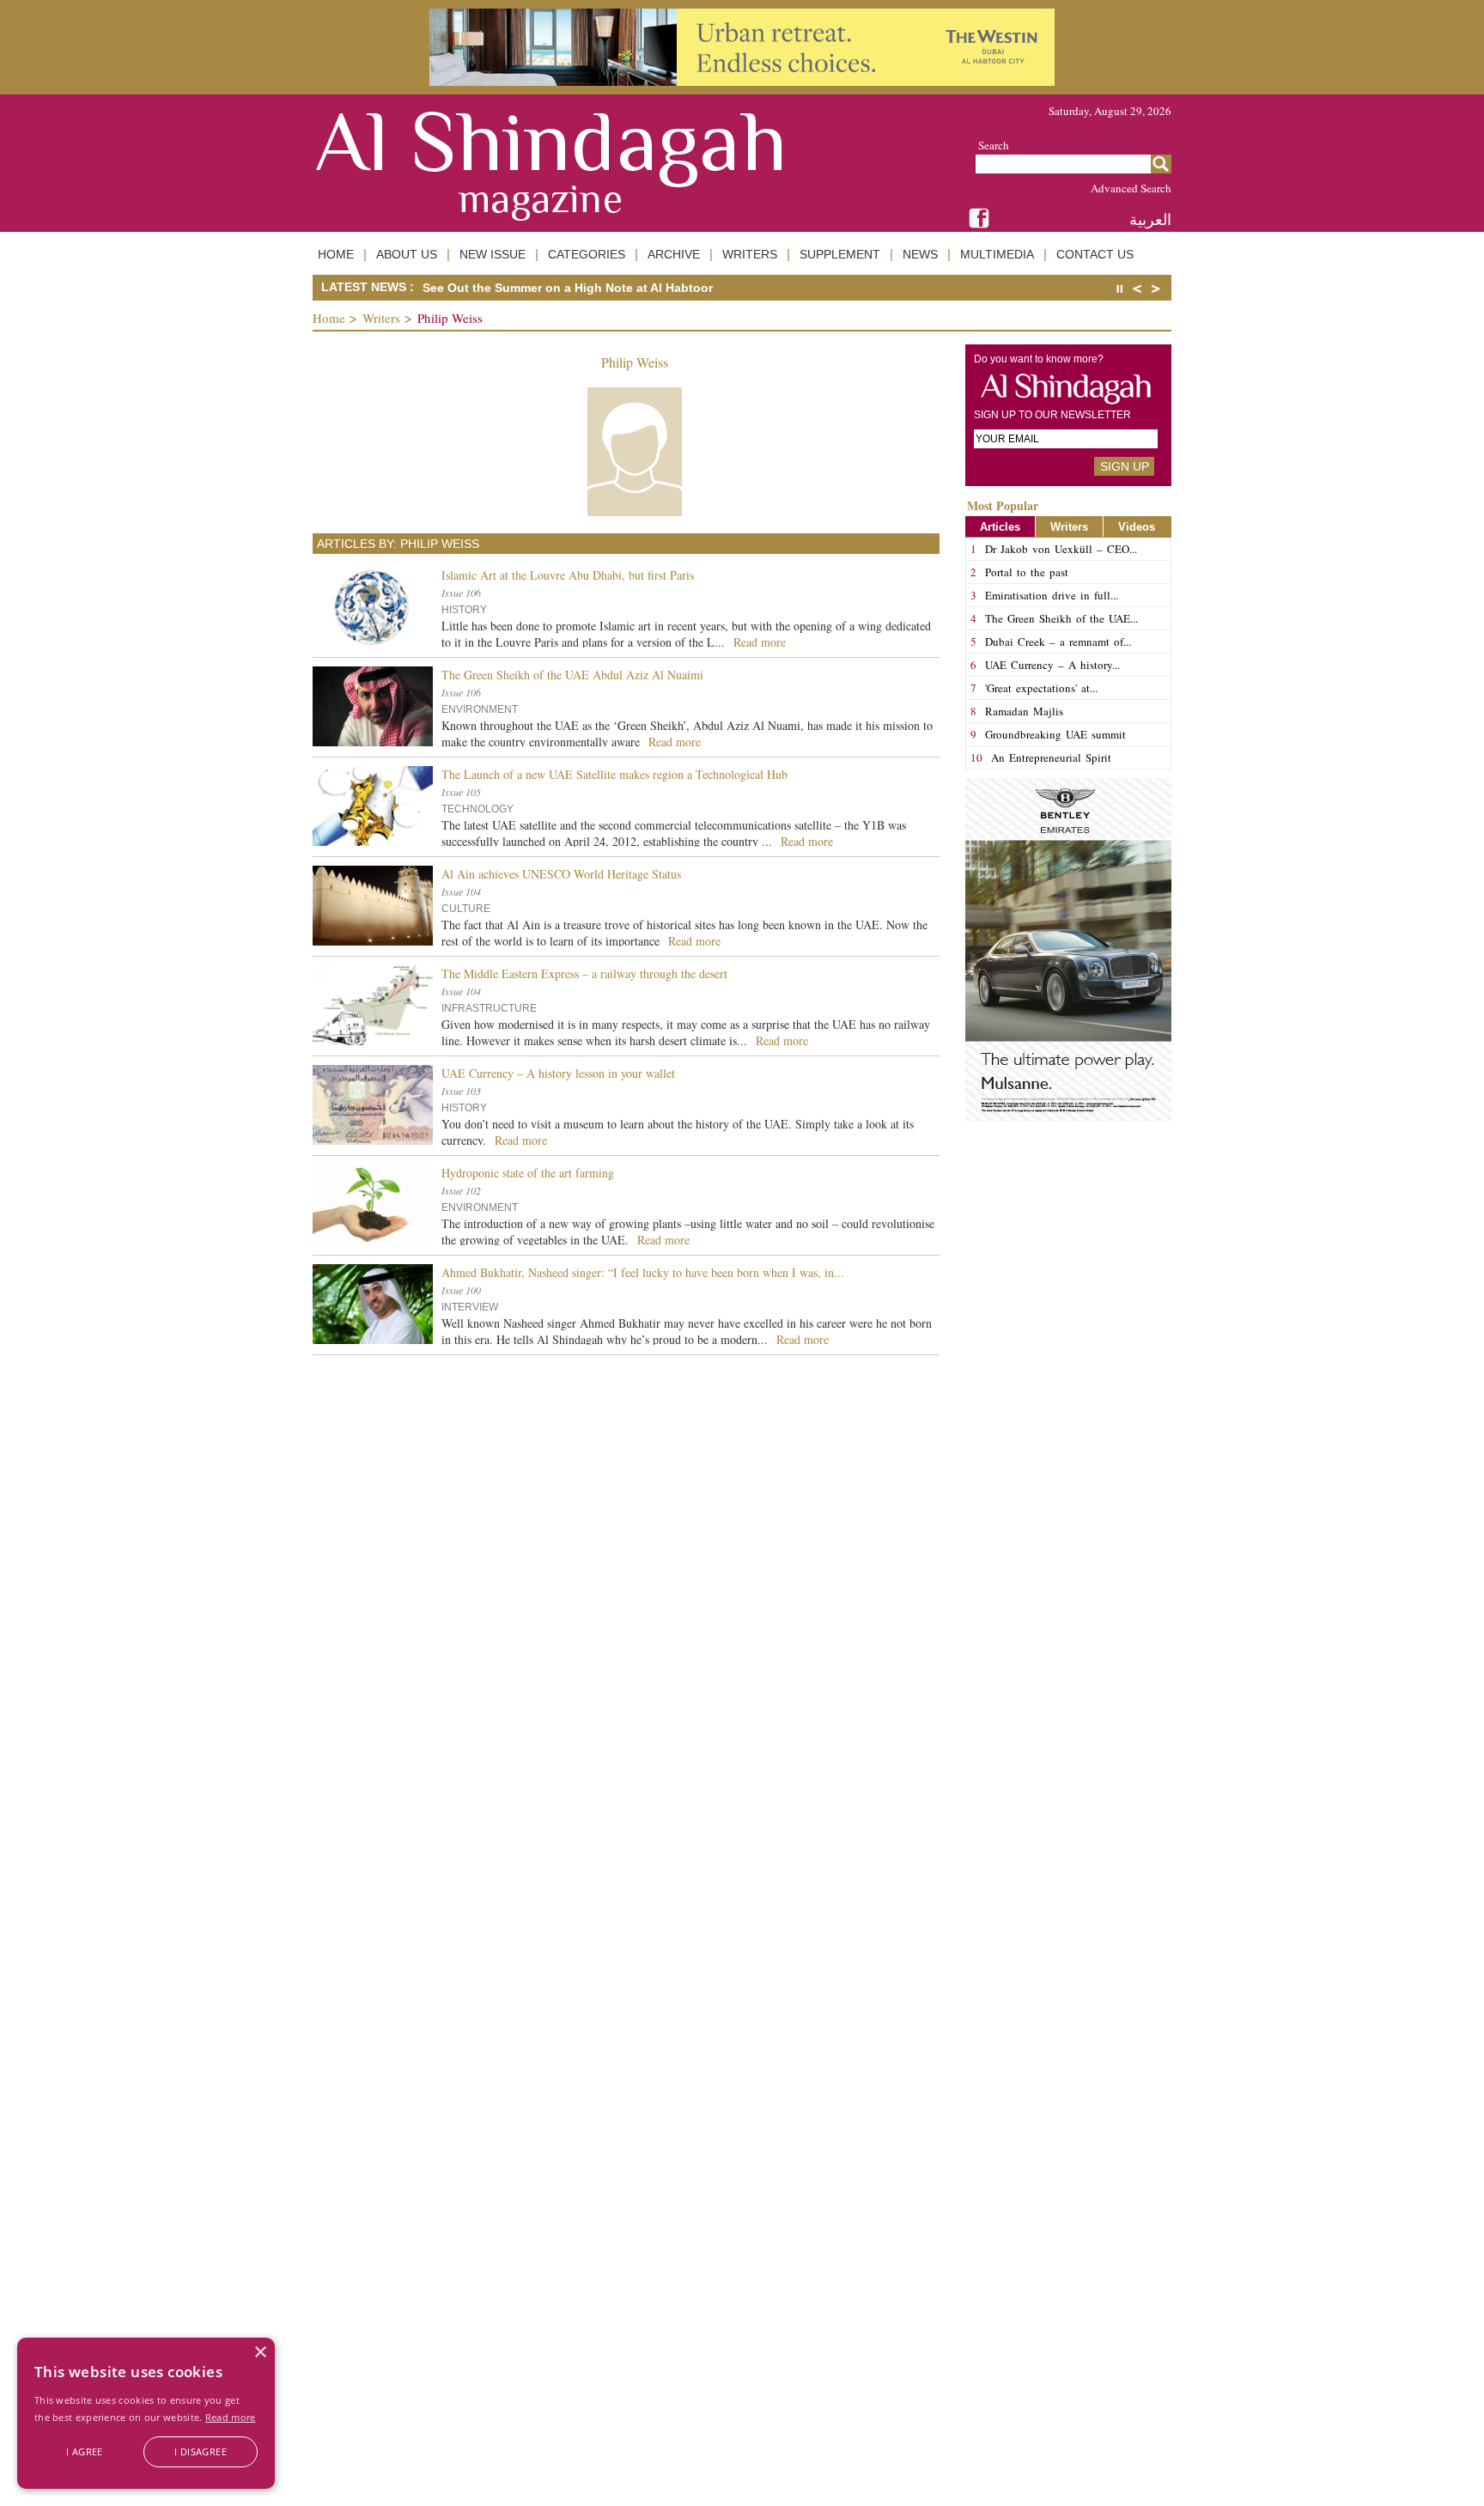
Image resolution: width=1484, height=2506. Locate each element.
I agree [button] (85, 2451)
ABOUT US (407, 254)
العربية (1150, 219)
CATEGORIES (587, 254)
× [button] (260, 2353)
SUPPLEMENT (840, 254)
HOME (336, 254)
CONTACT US (1095, 254)
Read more (231, 2417)
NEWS (920, 254)
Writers (381, 318)
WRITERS (750, 254)
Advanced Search (1131, 188)
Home (329, 318)
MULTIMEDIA (997, 254)
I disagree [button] (201, 2451)
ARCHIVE (674, 254)
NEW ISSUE (493, 254)
